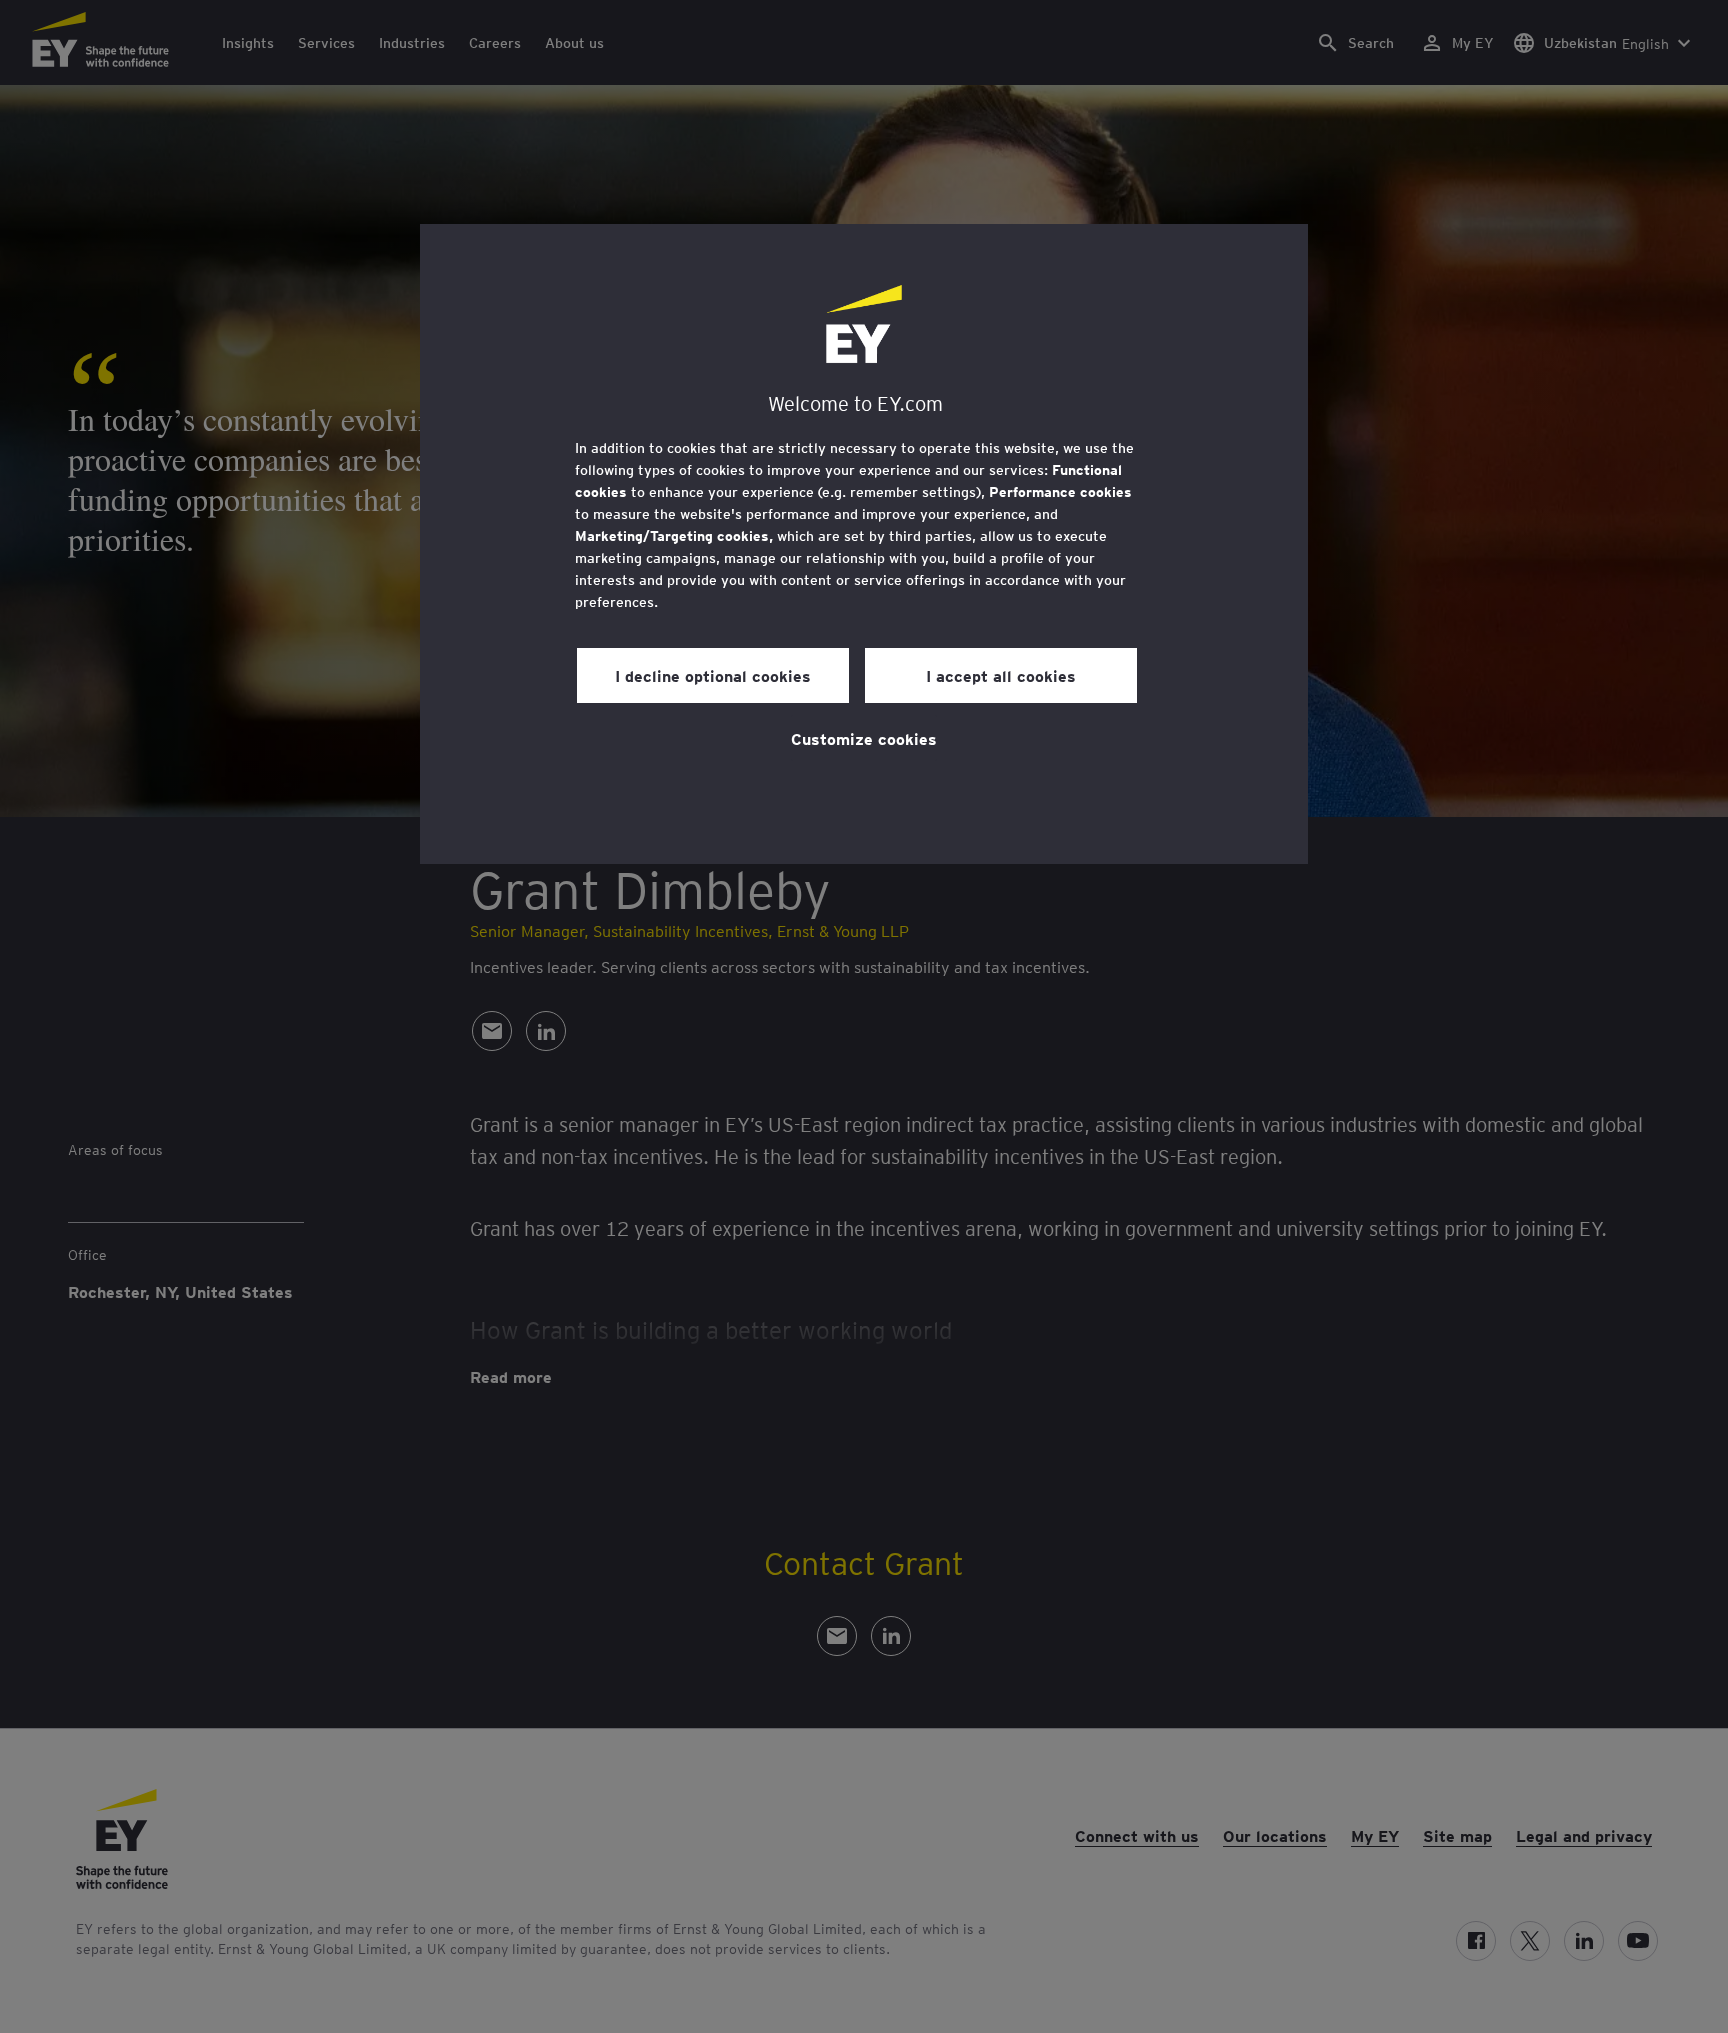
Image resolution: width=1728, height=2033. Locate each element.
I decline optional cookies (713, 675)
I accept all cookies (1001, 675)
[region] (864, 544)
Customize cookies (864, 738)
